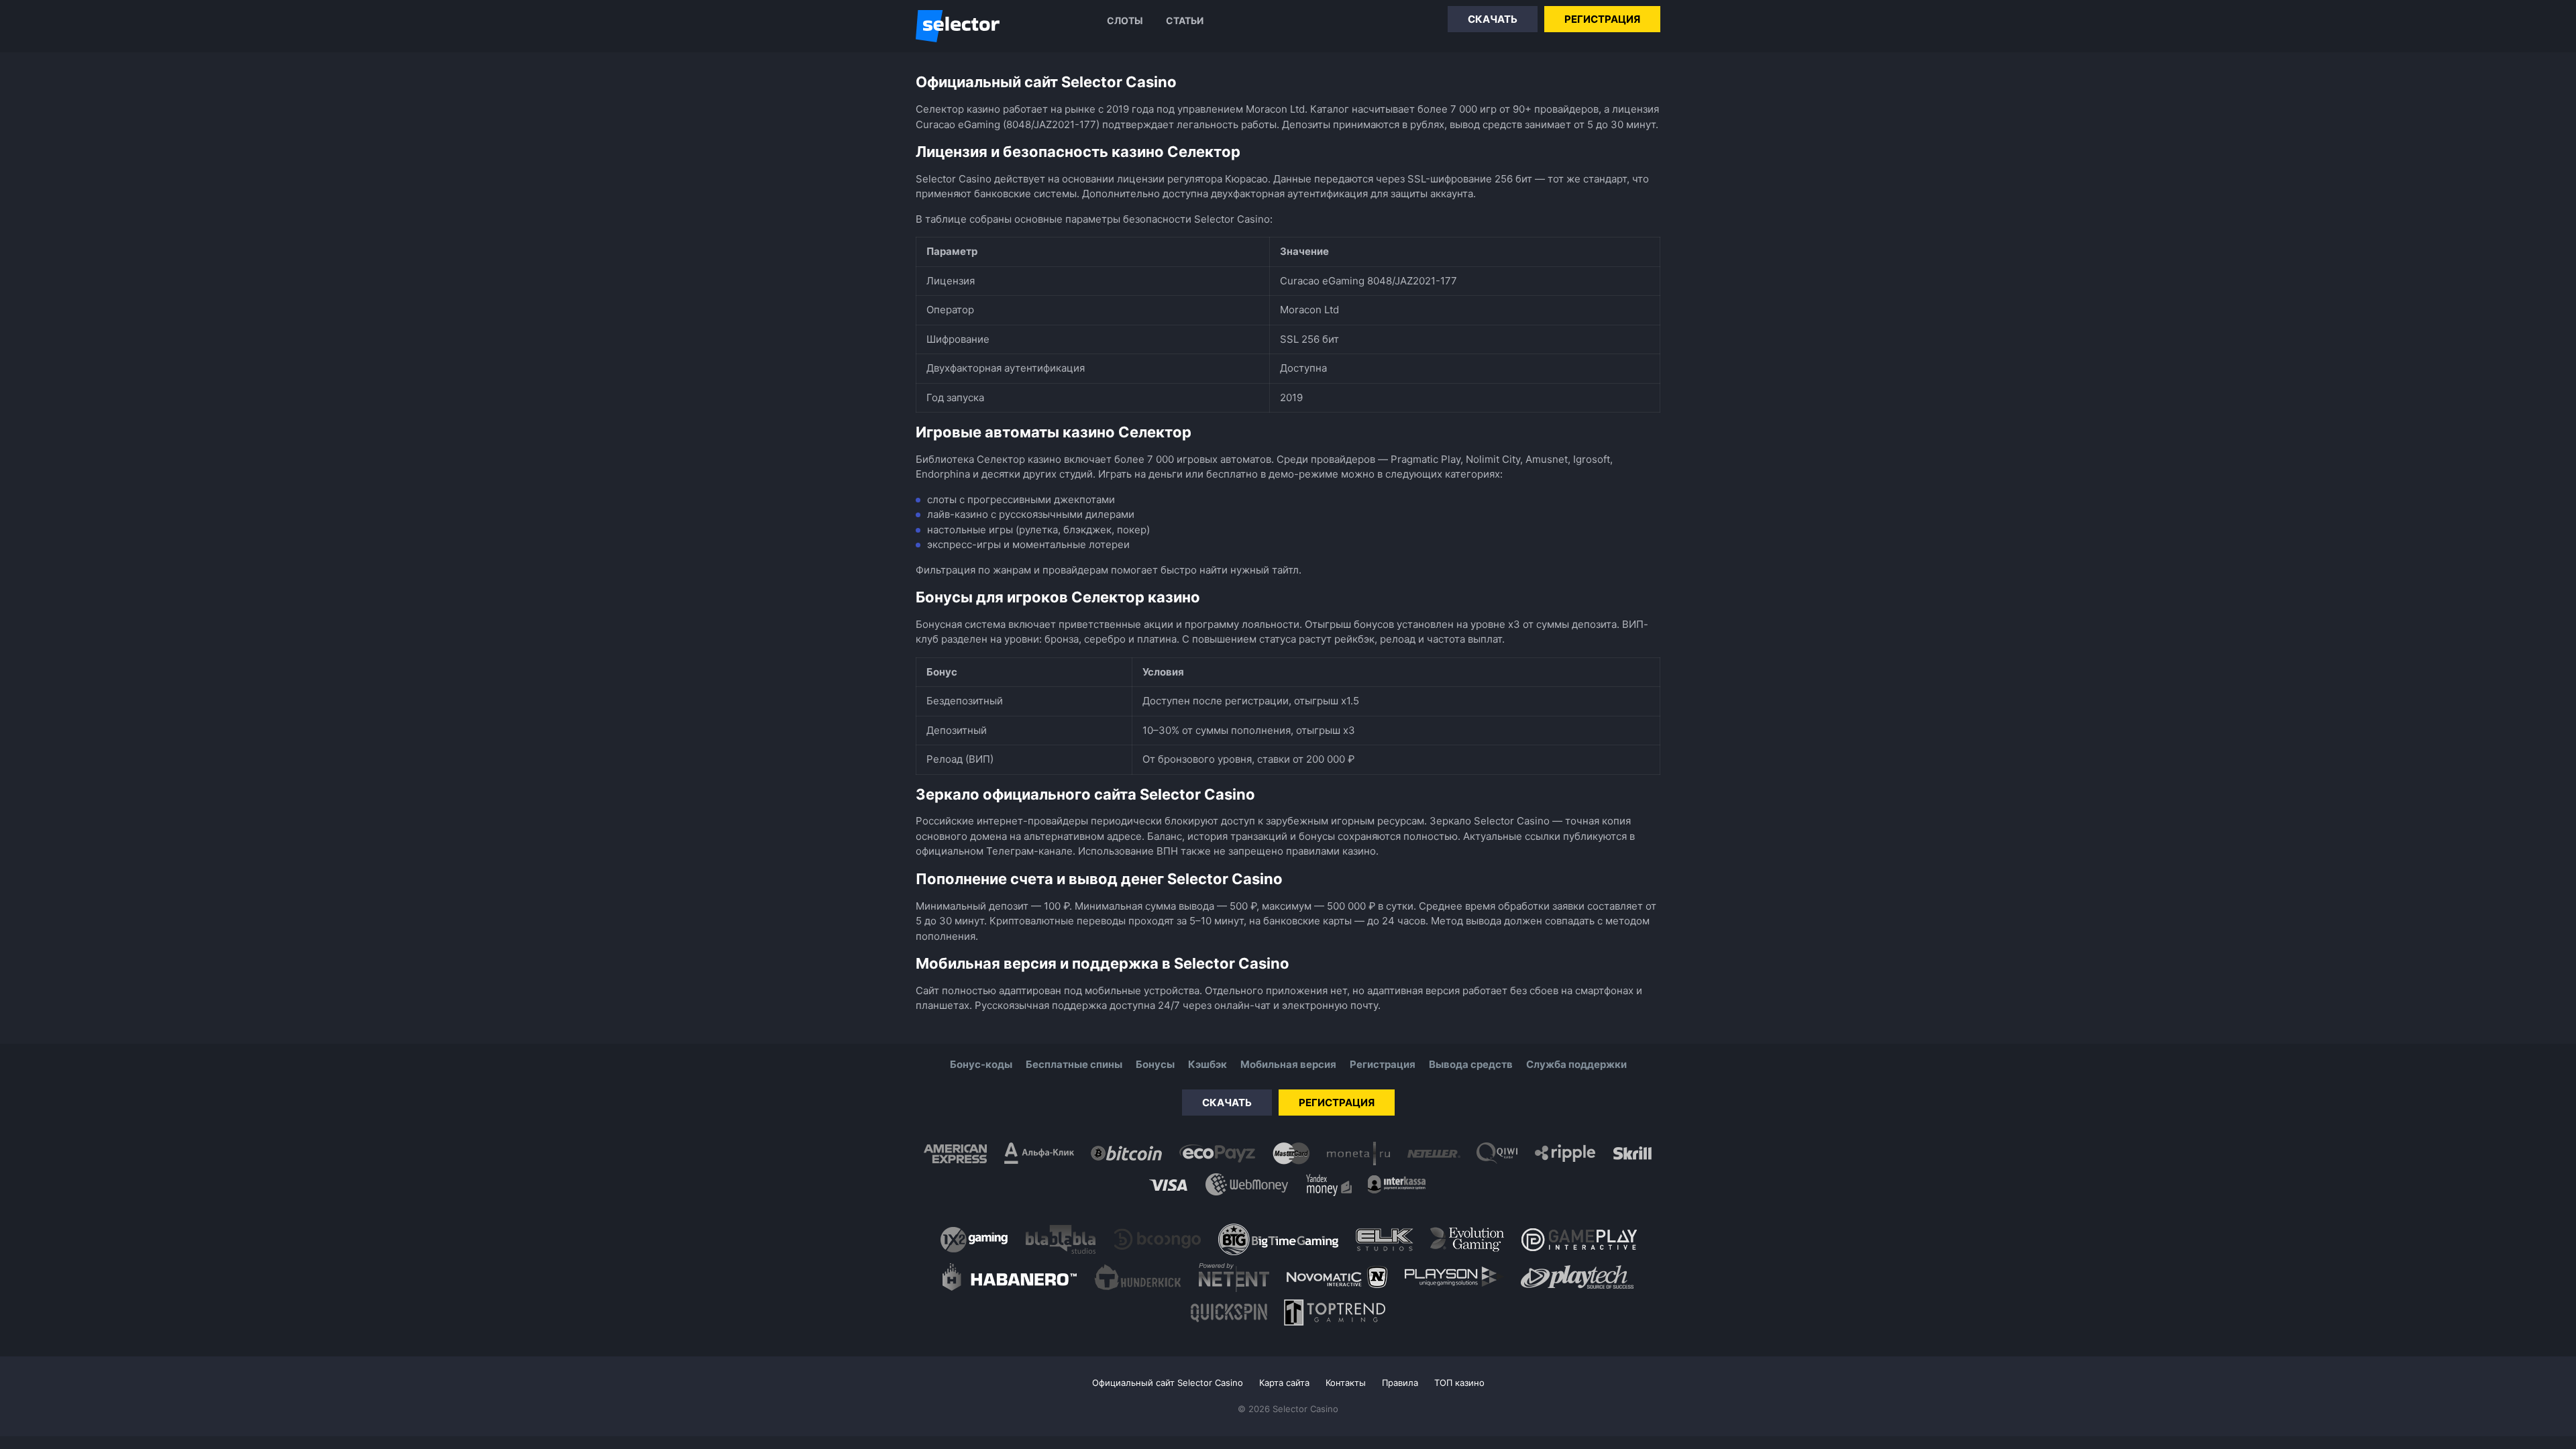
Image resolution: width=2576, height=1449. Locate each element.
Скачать (1493, 19)
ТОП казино (1459, 1383)
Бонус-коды (981, 1064)
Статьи (1185, 20)
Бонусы (1155, 1064)
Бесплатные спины (1074, 1064)
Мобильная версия (1288, 1064)
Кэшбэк (1207, 1064)
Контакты (1346, 1383)
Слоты (1125, 20)
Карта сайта (1284, 1383)
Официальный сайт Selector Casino (1168, 1383)
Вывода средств (1471, 1064)
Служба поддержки (1576, 1064)
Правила (1400, 1383)
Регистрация (1602, 19)
